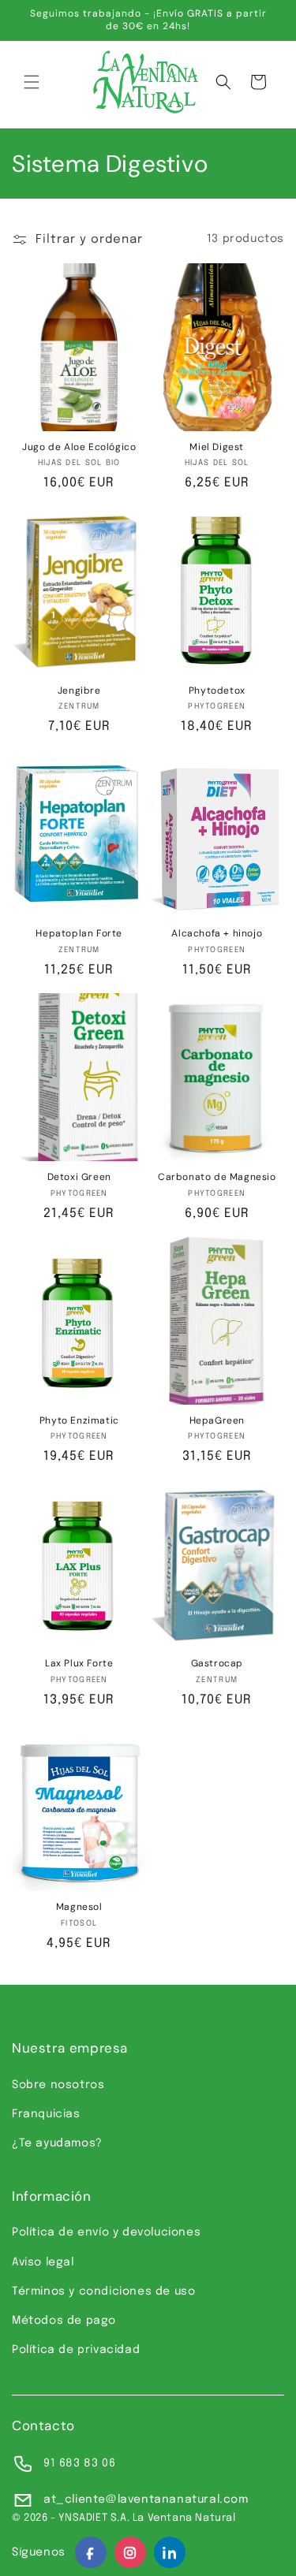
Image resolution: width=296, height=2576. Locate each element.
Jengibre (79, 691)
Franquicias (46, 2114)
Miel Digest (217, 447)
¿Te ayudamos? (57, 2143)
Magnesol (79, 1907)
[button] (32, 82)
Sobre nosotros (58, 2085)
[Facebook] (91, 2552)
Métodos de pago (64, 2321)
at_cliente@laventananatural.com (146, 2500)
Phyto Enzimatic (79, 1421)
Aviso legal (43, 2262)
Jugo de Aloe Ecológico (79, 447)
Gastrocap (217, 1664)
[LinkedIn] (170, 2552)
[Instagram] (130, 2552)
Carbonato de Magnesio (217, 1177)
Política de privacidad (76, 2350)
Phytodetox (217, 691)
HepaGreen (217, 1421)
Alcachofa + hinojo (217, 934)
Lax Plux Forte (79, 1664)
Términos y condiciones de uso (103, 2291)
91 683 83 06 (79, 2463)
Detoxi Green (79, 1177)
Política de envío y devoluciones (106, 2232)
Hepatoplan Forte (79, 934)
